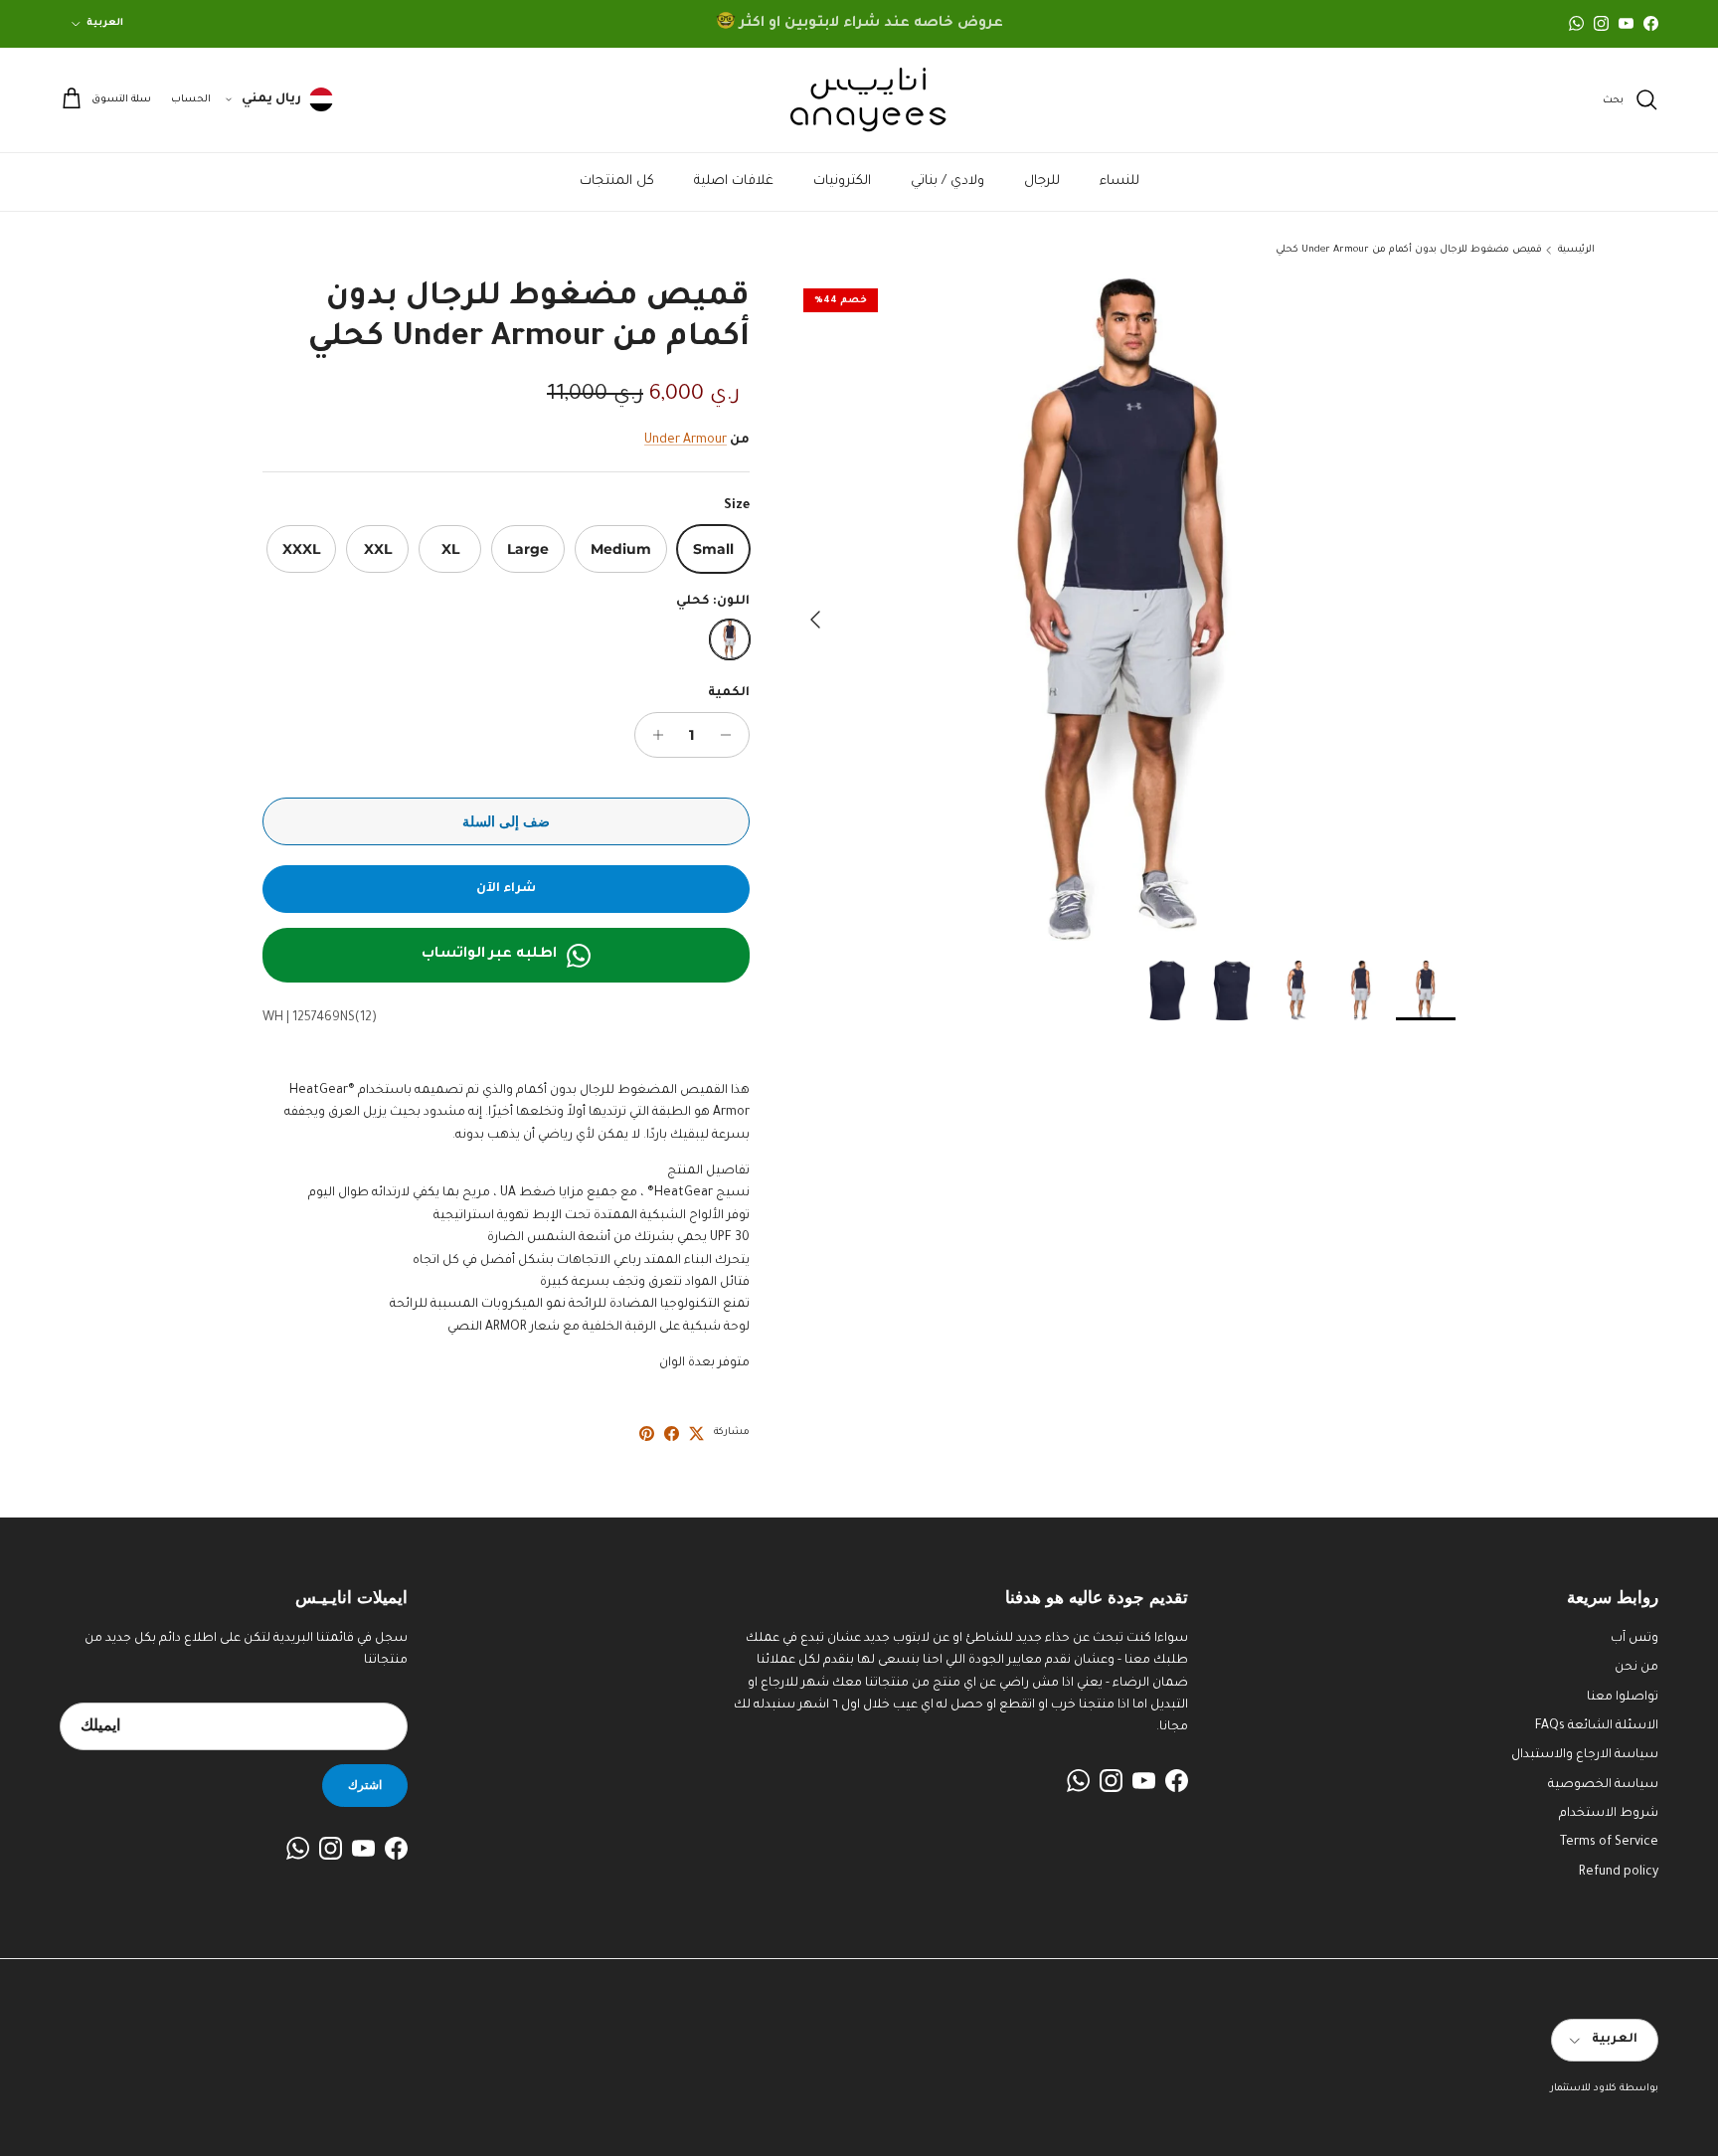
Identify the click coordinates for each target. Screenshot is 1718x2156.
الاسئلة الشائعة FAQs (1597, 1726)
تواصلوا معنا (1623, 1698)
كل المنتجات (617, 181)
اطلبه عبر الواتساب (489, 955)
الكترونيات (842, 181)
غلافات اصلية (734, 181)
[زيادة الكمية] (653, 735)
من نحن (1636, 1668)
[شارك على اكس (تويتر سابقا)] (696, 1434)
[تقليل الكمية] (731, 735)
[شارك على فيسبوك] (672, 1434)
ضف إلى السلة (506, 821)
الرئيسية (1576, 250)
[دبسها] (647, 1434)
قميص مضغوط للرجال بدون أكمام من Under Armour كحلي (1409, 250)
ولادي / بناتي (947, 181)
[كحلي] (730, 639)
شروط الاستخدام (1609, 1814)
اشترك (365, 1785)
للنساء (1119, 181)
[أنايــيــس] (859, 100)
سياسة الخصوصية (1603, 1785)
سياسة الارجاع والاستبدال (1585, 1755)
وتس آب (1634, 1639)
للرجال (1042, 181)
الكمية (729, 693)
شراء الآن (506, 889)
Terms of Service (1609, 1843)
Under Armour (686, 441)
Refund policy (1619, 1873)
